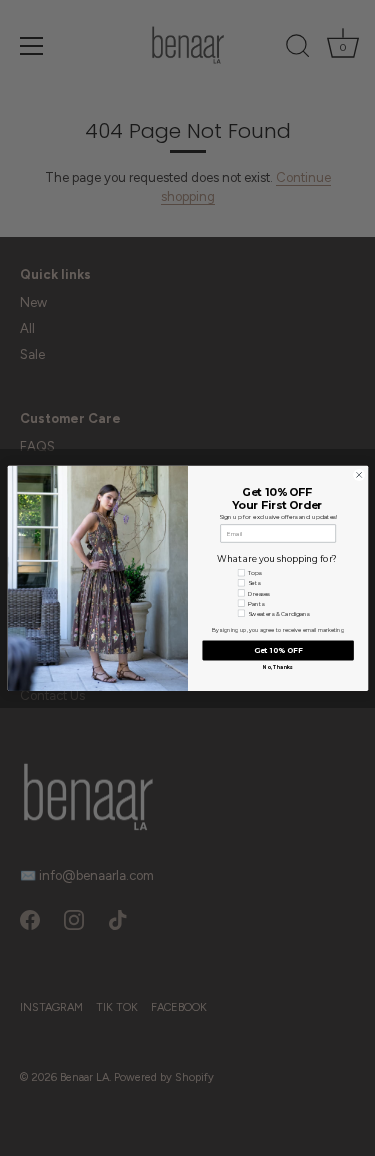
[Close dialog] (358, 474)
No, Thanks (278, 667)
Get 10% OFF (277, 650)
